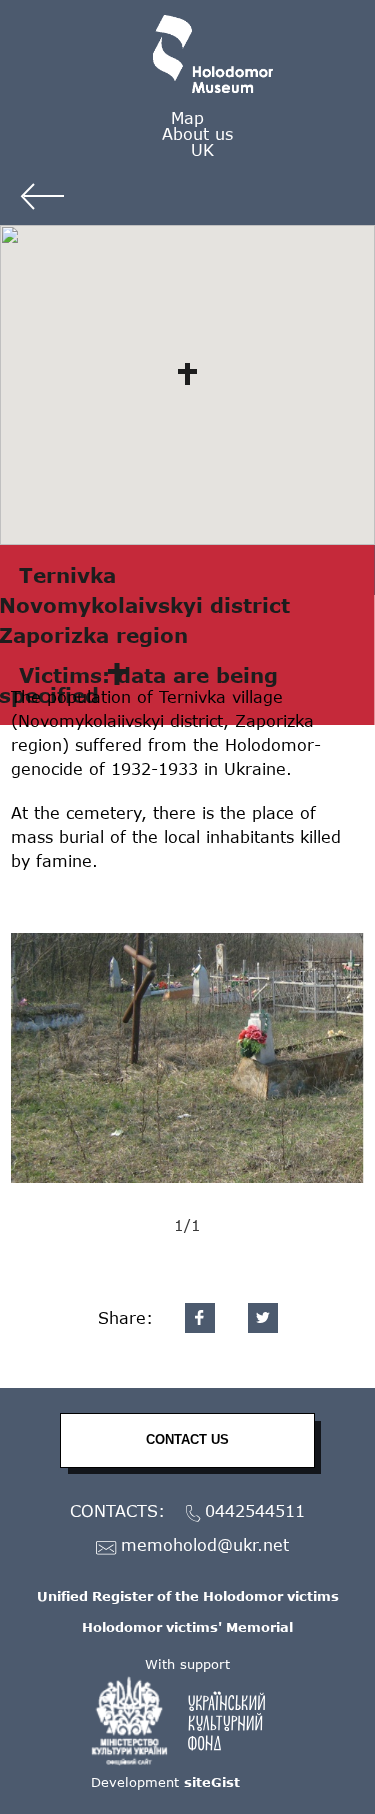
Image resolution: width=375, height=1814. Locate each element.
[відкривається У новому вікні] (188, 1721)
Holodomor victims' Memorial (187, 1627)
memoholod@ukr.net (205, 1545)
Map (187, 117)
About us (197, 133)
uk (202, 149)
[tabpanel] (187, 1058)
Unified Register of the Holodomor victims (188, 1596)
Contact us (187, 1439)
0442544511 (255, 1511)
